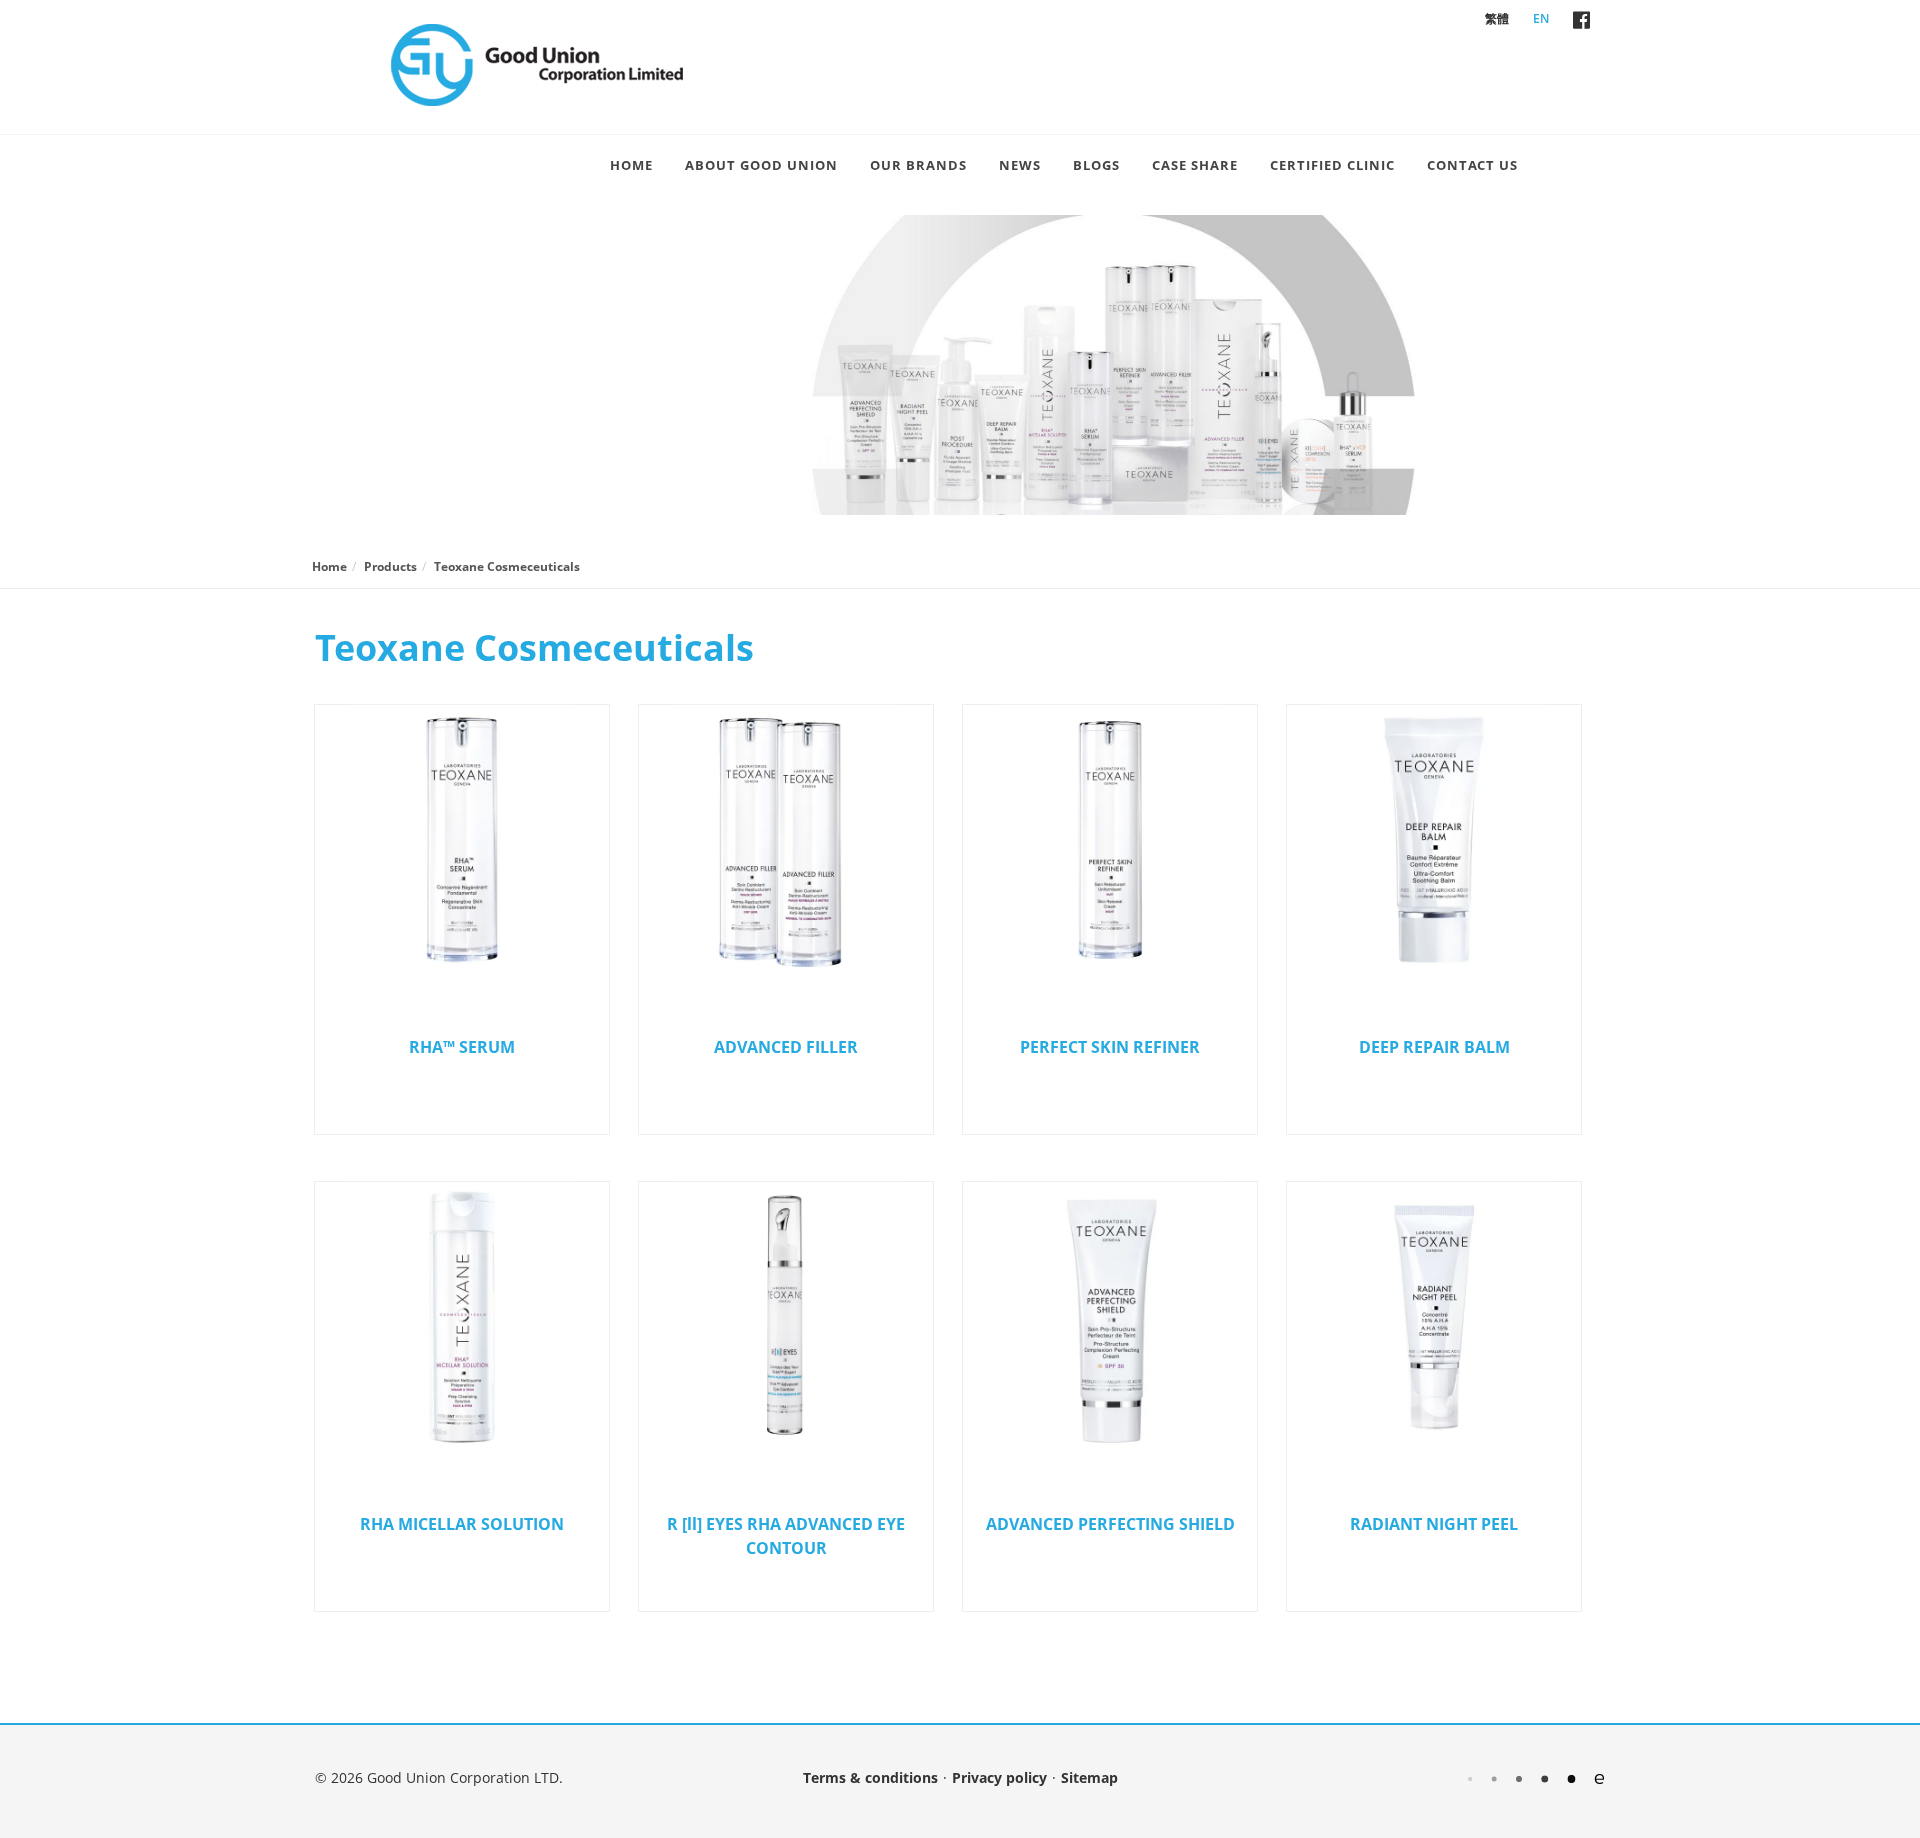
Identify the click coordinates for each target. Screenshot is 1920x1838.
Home (631, 165)
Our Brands (918, 165)
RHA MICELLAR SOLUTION (462, 1524)
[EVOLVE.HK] (1536, 1777)
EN (1541, 18)
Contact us (1472, 165)
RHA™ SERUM (462, 1047)
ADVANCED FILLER (786, 1047)
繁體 (1497, 18)
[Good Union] (537, 65)
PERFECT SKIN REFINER (1110, 1047)
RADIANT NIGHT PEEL (1434, 1524)
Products (390, 566)
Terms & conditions (870, 1777)
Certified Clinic (1332, 165)
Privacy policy (999, 1777)
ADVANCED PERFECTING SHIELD (1110, 1524)
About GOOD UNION (761, 165)
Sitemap (1089, 1777)
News (1020, 165)
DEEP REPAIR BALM (1434, 1047)
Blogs (1096, 165)
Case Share (1195, 165)
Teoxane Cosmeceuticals (507, 566)
